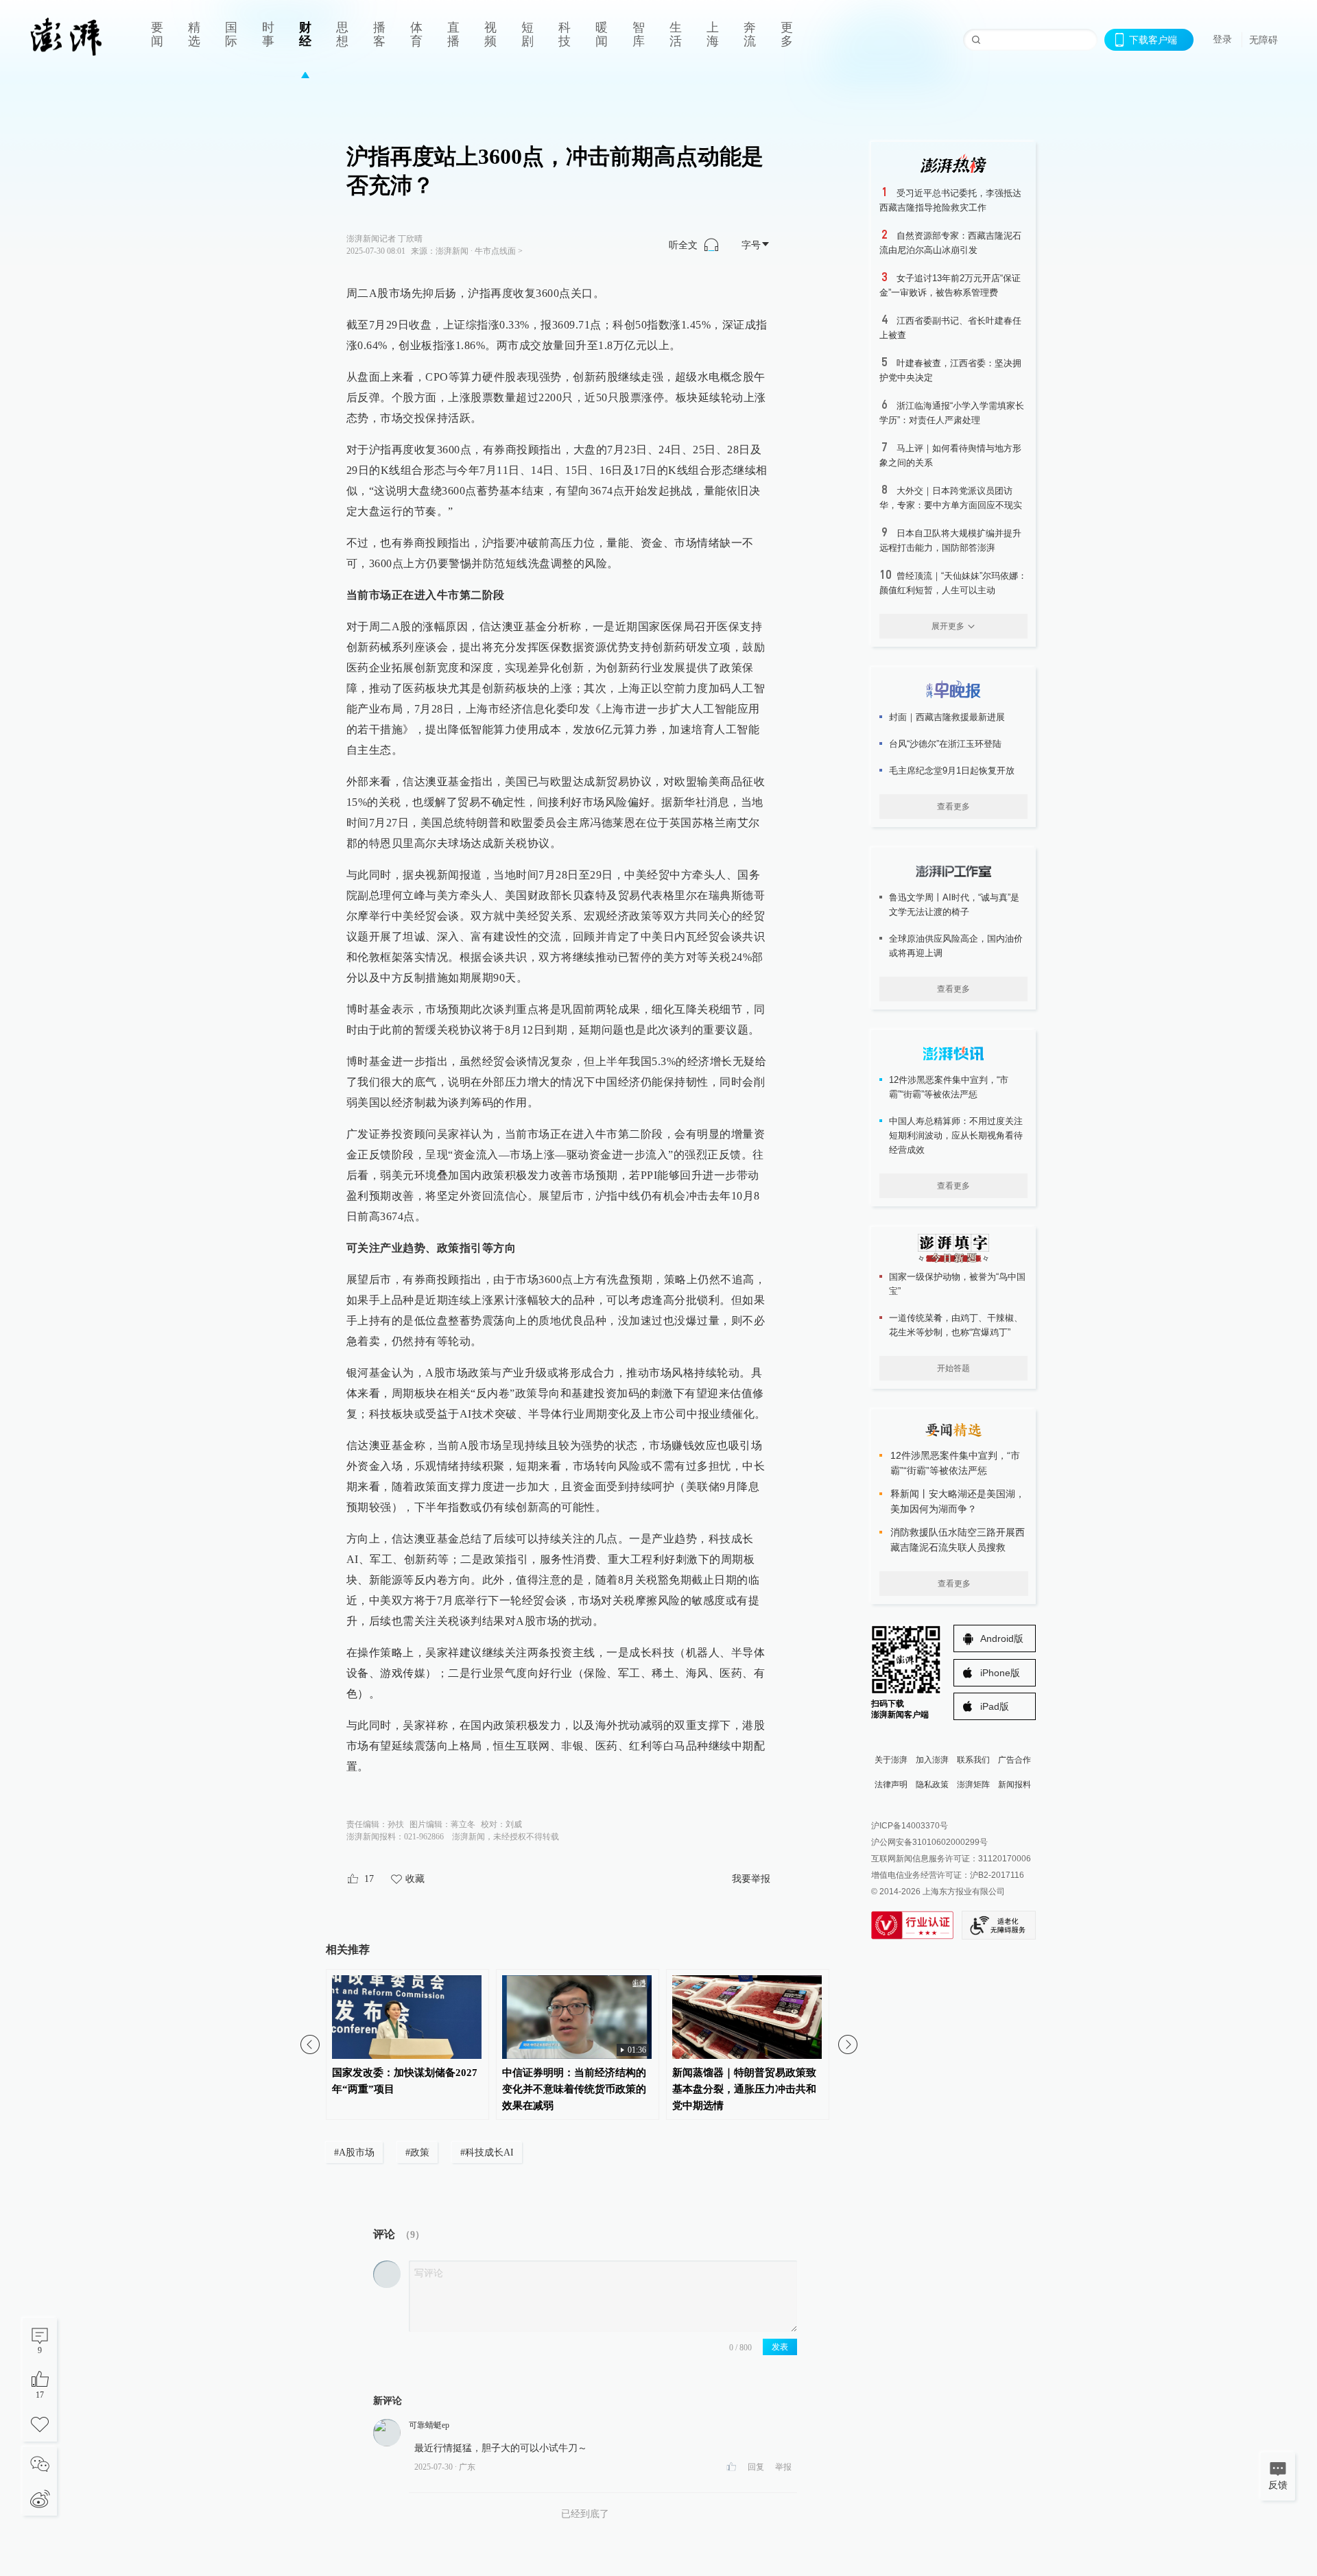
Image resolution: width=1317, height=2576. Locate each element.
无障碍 (1263, 40)
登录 (1222, 39)
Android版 (1002, 1638)
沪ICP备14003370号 (910, 1826)
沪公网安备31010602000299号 (929, 1842)
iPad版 (995, 1706)
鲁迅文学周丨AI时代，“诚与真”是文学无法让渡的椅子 (954, 905)
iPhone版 (1000, 1673)
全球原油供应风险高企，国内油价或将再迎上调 (956, 946)
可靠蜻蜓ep (429, 2425)
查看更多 (953, 807)
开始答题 (953, 1368)
